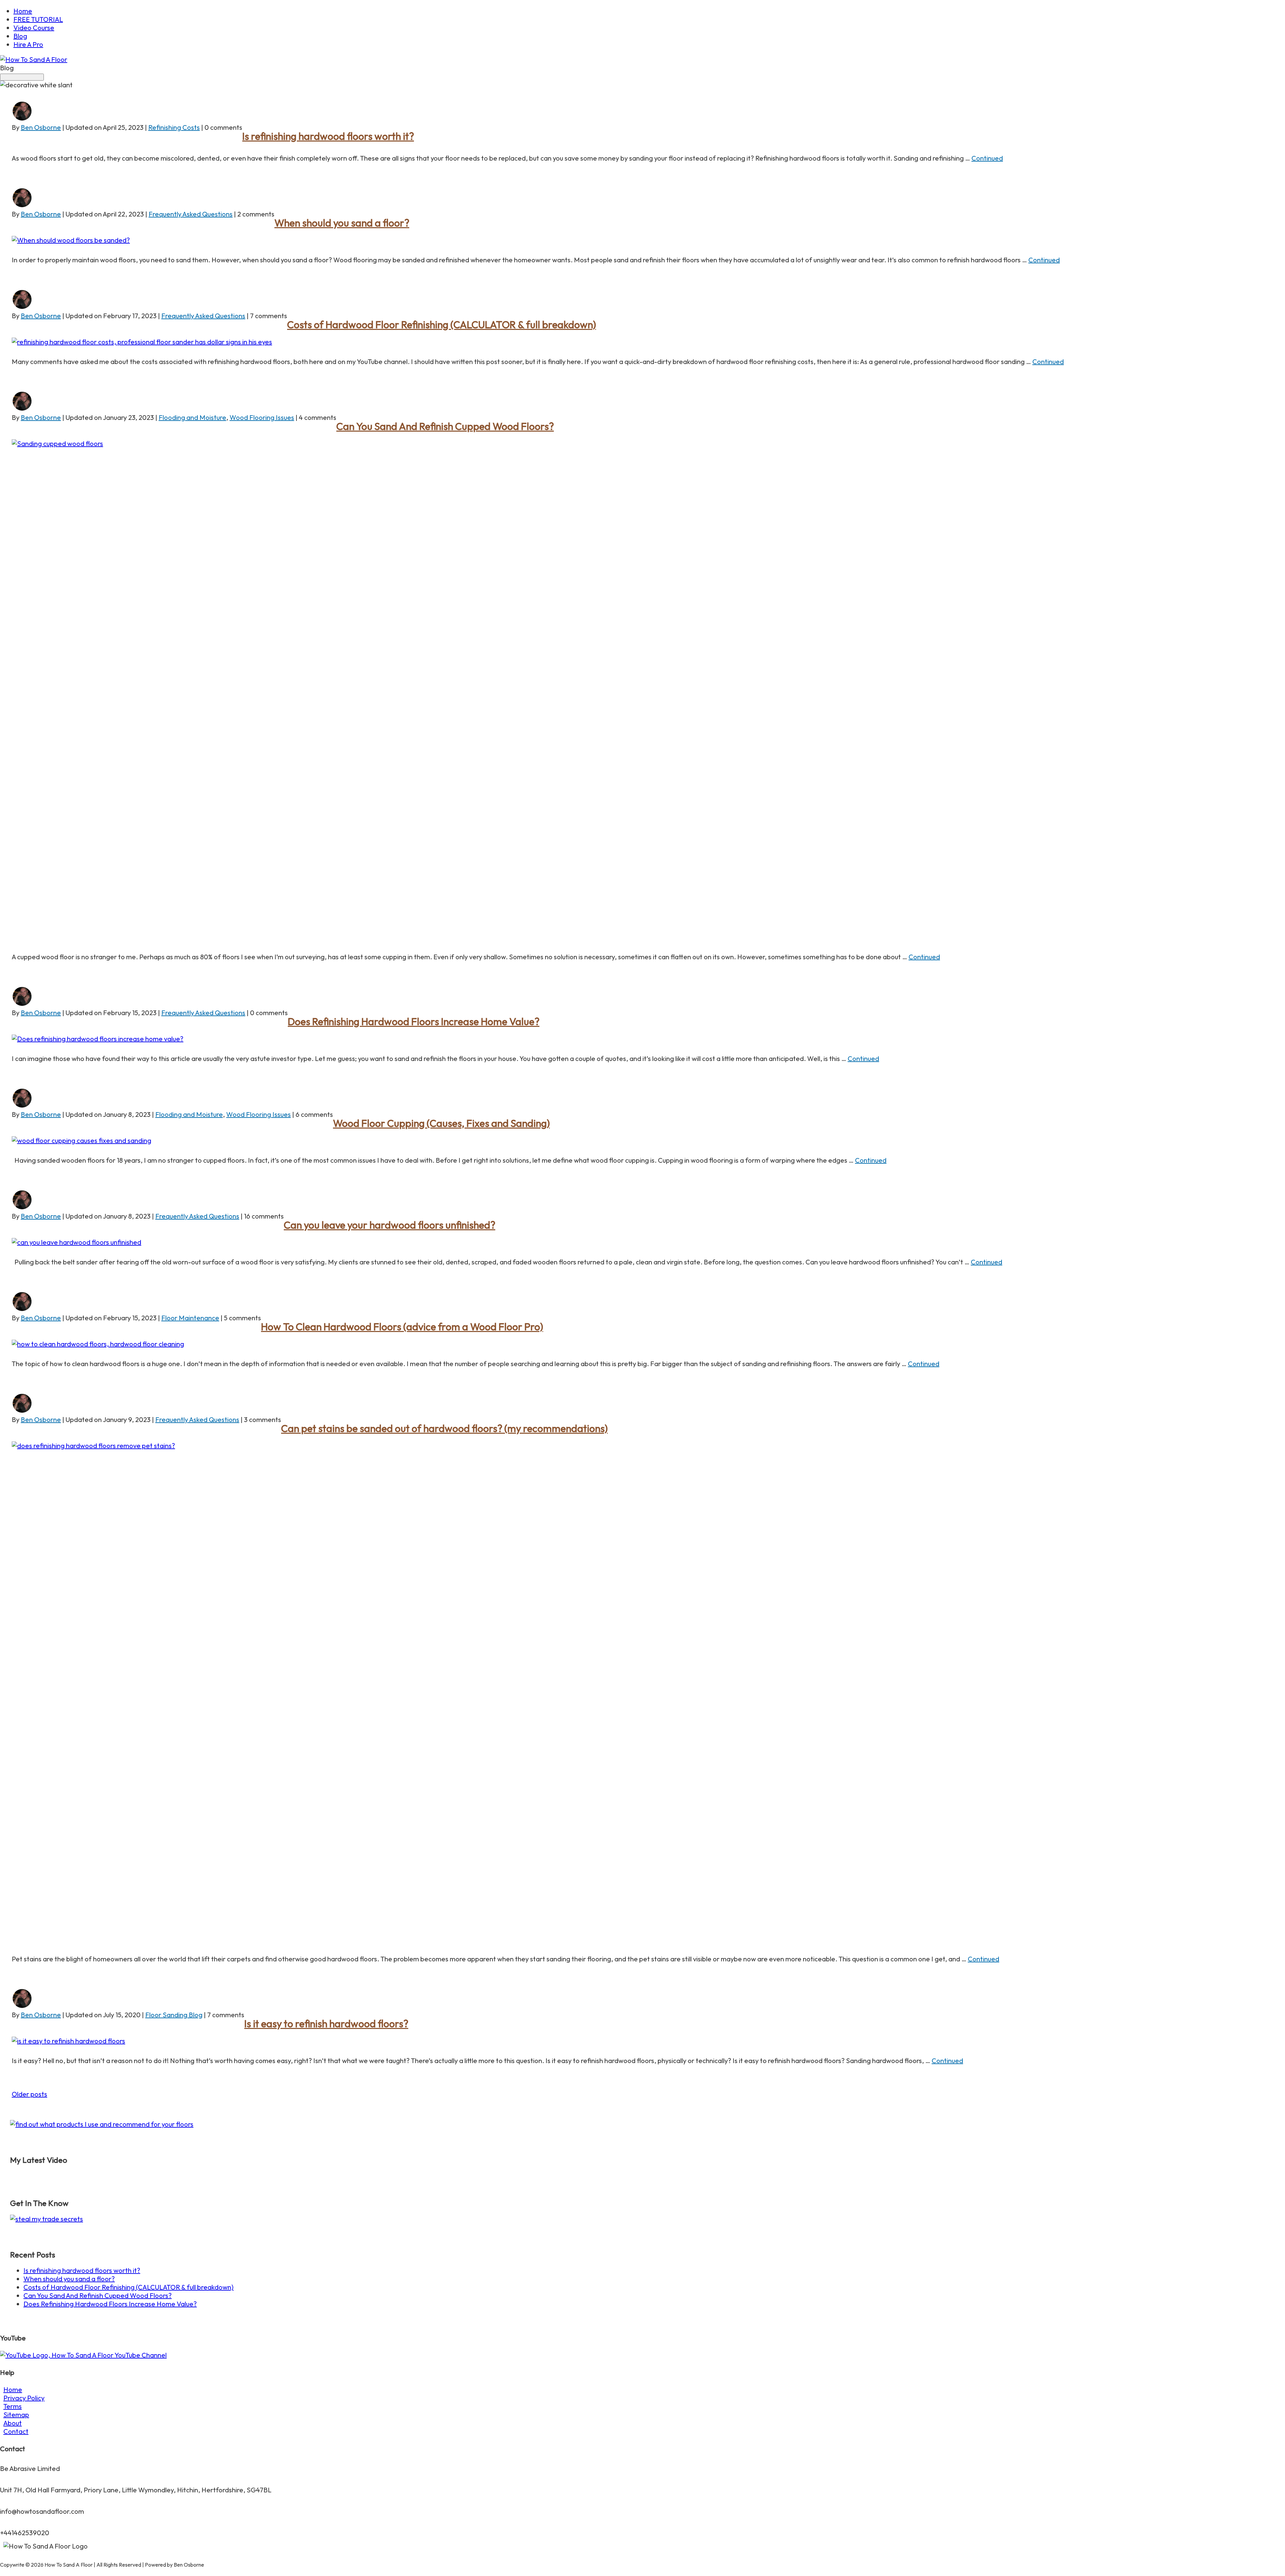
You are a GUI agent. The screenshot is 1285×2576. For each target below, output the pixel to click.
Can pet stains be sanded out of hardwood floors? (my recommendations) (444, 1428)
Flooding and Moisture (192, 417)
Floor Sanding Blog (174, 2015)
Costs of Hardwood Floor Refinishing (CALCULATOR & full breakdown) (442, 325)
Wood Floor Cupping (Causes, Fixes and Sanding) (441, 1123)
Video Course (34, 28)
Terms (13, 2406)
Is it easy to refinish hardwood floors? (326, 2024)
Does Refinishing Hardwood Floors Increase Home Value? (414, 1021)
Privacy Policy (24, 2398)
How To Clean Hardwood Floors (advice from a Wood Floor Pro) (402, 1327)
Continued (987, 158)
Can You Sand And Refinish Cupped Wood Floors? (445, 426)
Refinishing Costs (174, 127)
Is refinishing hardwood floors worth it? (328, 136)
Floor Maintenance (190, 1318)
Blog (20, 36)
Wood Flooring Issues (262, 417)
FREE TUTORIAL (38, 19)
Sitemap (16, 2415)
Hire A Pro (28, 44)
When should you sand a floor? (342, 223)
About (13, 2423)
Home (23, 11)
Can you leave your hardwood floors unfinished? (390, 1225)
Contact (16, 2431)
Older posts (29, 2094)
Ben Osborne (41, 127)
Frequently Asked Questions (191, 214)
